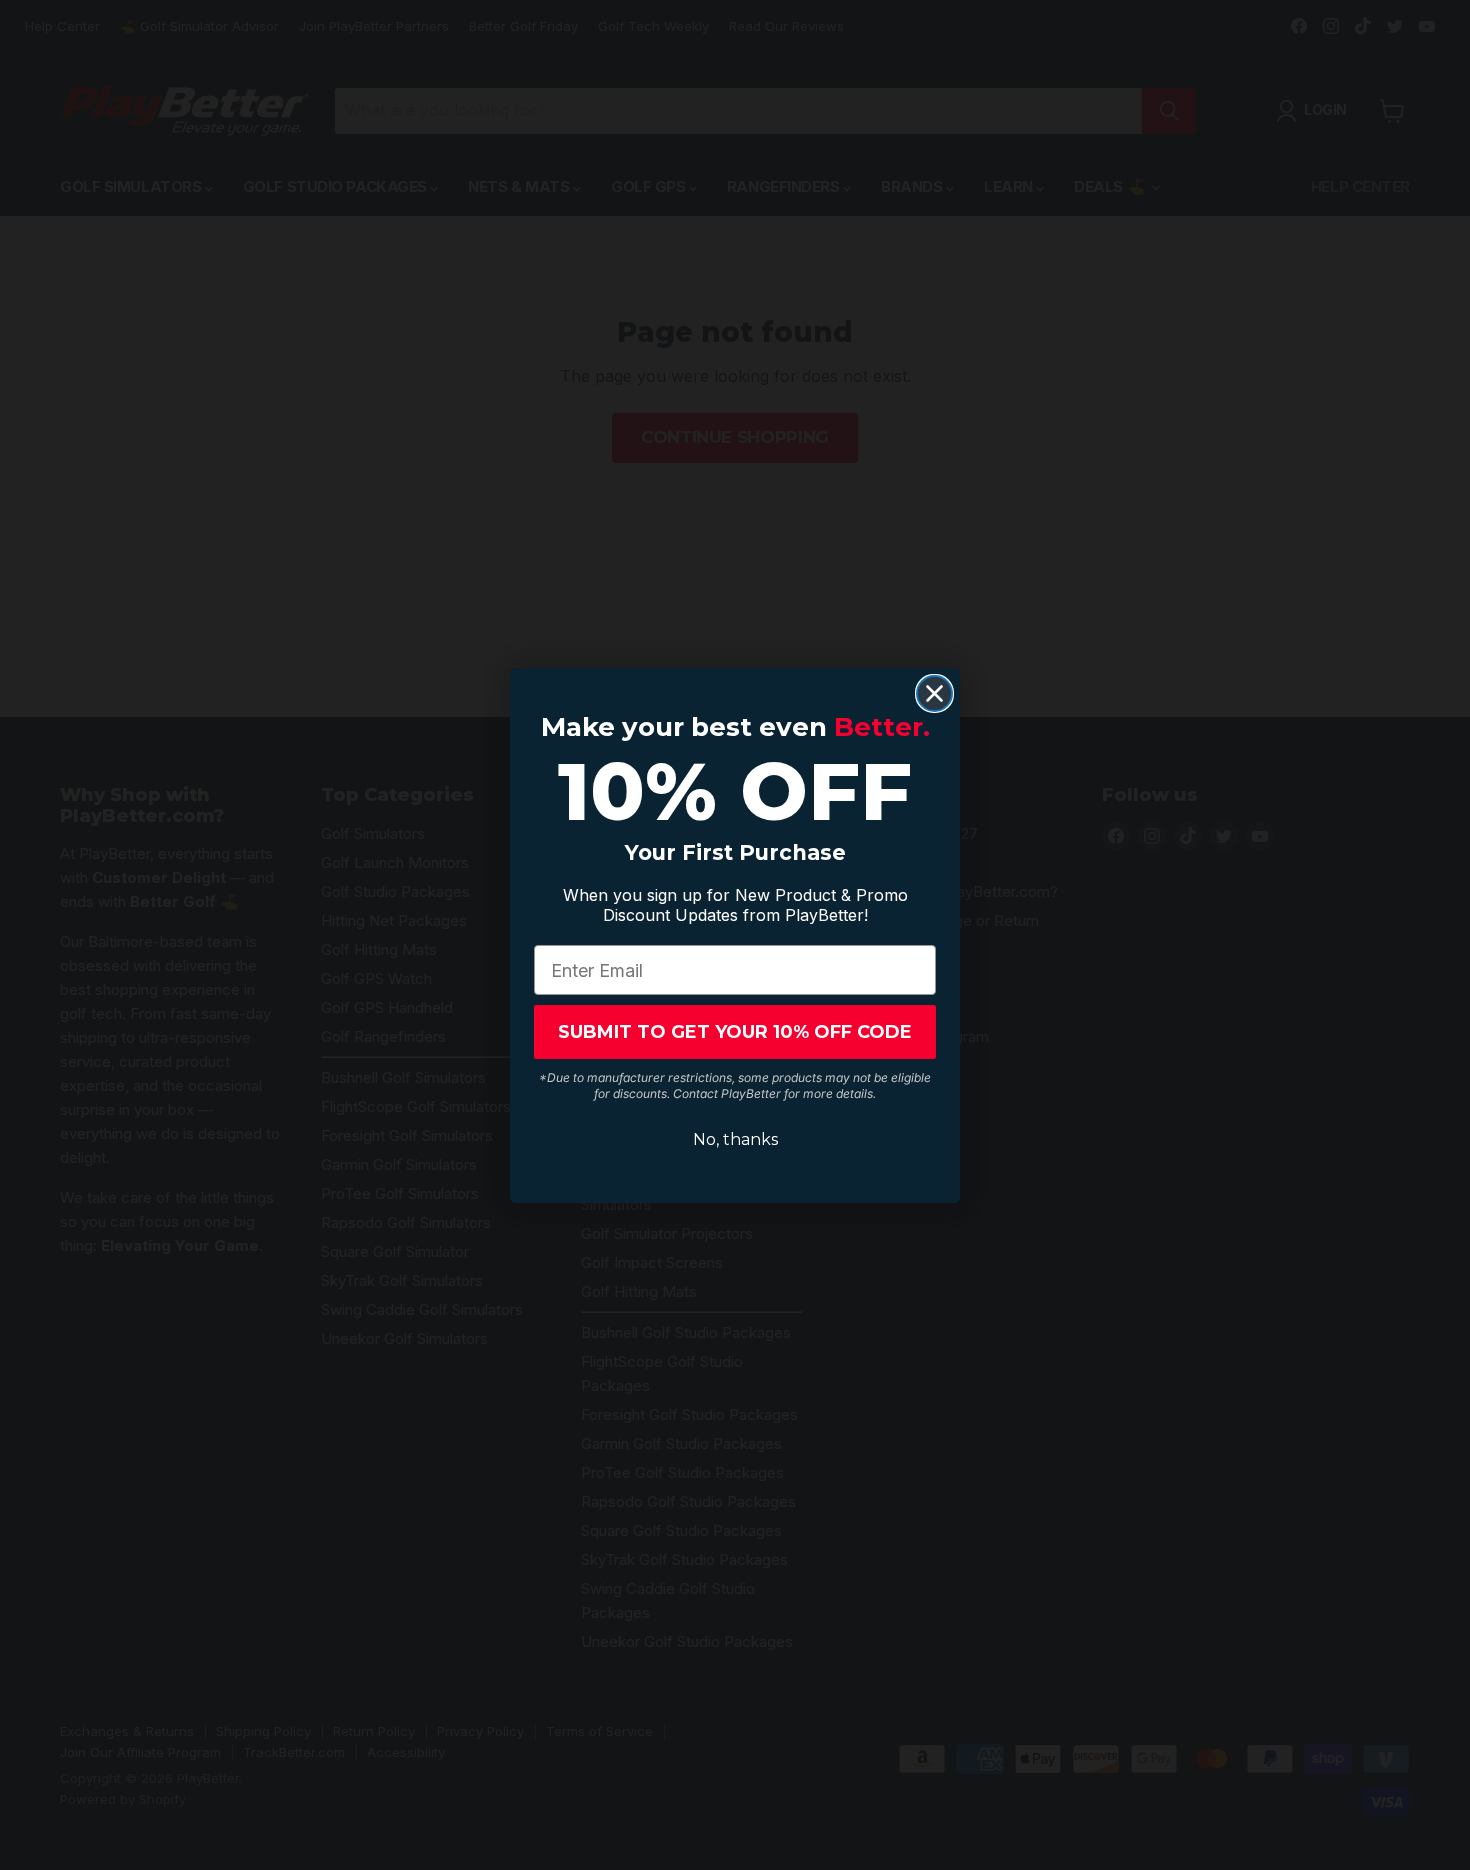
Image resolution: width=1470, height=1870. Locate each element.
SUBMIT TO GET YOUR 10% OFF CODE (735, 1032)
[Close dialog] (934, 693)
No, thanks (735, 1139)
